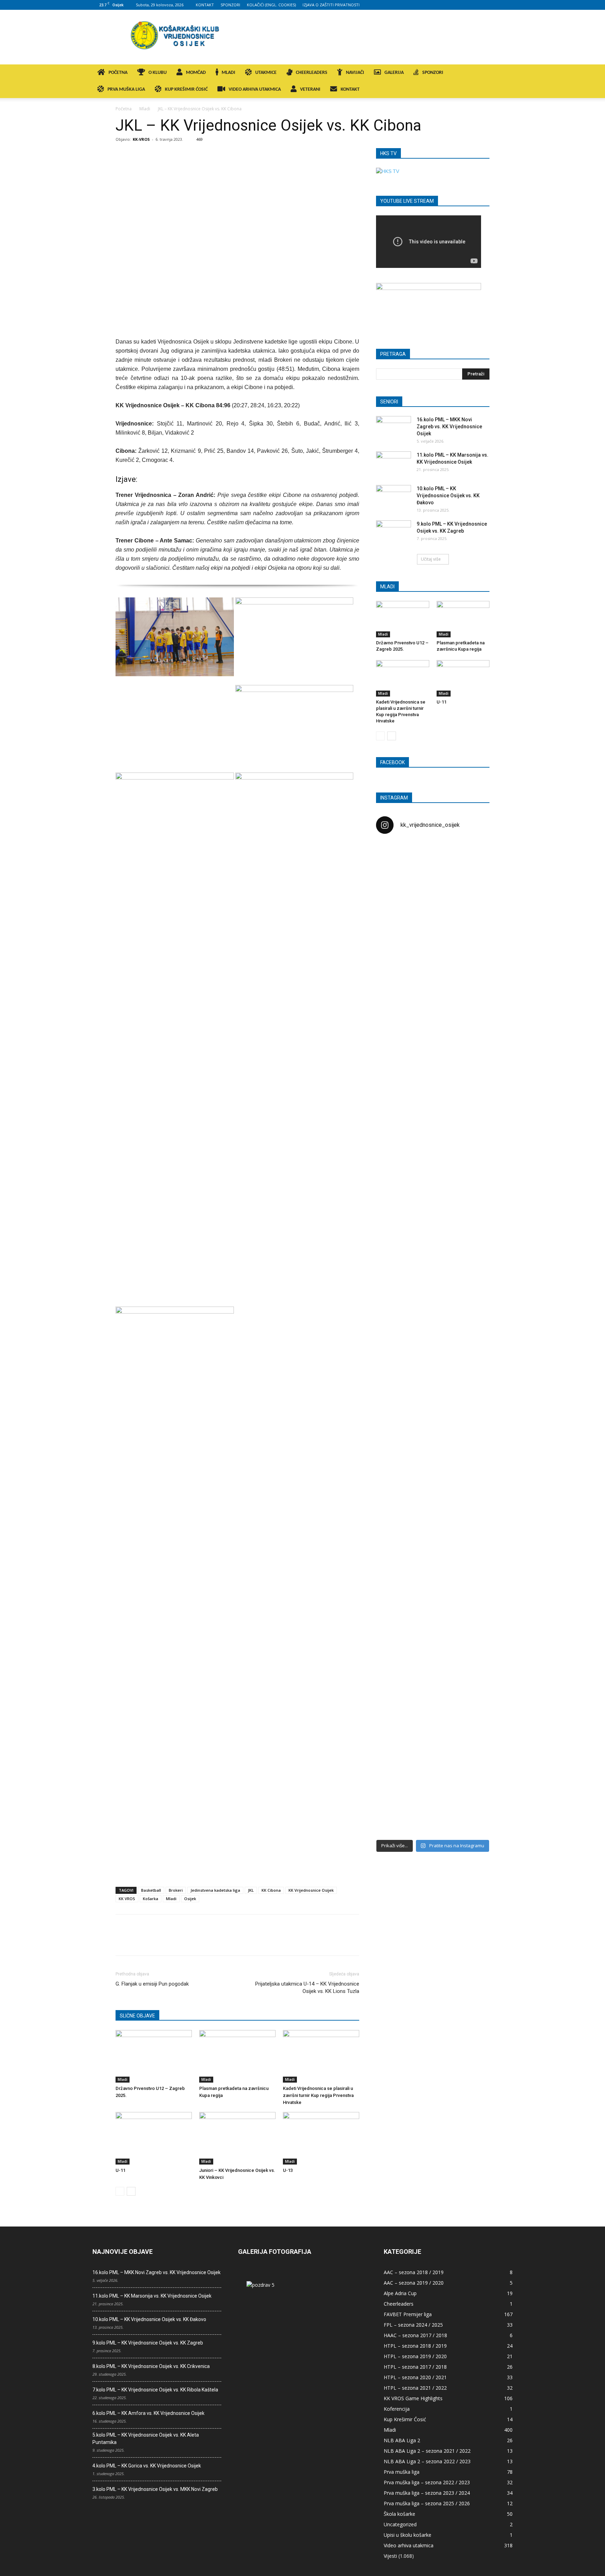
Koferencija (397, 2409)
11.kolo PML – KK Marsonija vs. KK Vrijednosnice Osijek (152, 2296)
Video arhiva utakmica (409, 2545)
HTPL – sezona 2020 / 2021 (415, 2377)
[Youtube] (507, 5)
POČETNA (118, 73)
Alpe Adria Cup (400, 2293)
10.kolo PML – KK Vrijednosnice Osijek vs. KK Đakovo (448, 496)
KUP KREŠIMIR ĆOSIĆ (186, 89)
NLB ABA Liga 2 (402, 2440)
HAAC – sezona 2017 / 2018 (415, 2335)
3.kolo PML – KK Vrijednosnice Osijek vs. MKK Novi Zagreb (155, 2489)
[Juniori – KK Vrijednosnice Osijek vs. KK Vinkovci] (237, 2138)
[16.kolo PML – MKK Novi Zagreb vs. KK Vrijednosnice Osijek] (394, 428)
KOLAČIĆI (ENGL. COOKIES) (271, 5)
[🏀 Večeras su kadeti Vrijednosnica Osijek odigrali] (471, 1549)
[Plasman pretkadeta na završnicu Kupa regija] (237, 2056)
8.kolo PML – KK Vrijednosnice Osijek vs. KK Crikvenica (151, 2366)
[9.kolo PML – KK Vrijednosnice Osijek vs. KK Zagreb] (394, 533)
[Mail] (484, 5)
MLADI (228, 73)
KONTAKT (205, 5)
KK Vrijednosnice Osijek (311, 1890)
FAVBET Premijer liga (408, 2314)
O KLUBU (158, 73)
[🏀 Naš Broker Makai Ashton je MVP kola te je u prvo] (394, 1475)
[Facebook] (461, 5)
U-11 (120, 2170)
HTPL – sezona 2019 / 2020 (415, 2356)
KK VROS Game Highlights (413, 2398)
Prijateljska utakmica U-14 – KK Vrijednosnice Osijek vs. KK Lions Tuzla (307, 1988)
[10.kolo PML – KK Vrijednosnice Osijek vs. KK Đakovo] (394, 497)
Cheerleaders (399, 2304)
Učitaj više (431, 559)
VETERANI (310, 89)
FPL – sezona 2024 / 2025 (413, 2325)
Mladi (145, 109)
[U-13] (321, 2138)
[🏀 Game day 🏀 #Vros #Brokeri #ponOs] (471, 857)
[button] (504, 73)
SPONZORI (230, 5)
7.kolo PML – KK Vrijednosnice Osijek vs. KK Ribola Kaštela (155, 2390)
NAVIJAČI (355, 73)
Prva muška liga (402, 2472)
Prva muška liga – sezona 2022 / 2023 (427, 2482)
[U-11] (154, 2138)
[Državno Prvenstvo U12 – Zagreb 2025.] (154, 2056)
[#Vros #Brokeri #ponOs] (433, 1105)
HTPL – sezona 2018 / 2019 (415, 2346)
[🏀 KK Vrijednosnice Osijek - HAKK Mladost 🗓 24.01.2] (433, 883)
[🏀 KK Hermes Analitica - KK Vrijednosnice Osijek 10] (394, 1775)
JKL (251, 1890)
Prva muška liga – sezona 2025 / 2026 (427, 2503)
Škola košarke (399, 2514)
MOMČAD (196, 73)
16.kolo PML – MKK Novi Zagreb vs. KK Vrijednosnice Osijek (449, 427)
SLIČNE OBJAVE (137, 2016)
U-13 (288, 2170)
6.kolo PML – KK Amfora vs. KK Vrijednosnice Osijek (148, 2413)
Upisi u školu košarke (408, 2535)
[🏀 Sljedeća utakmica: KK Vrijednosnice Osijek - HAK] (394, 1138)
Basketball (151, 1890)
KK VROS (127, 1899)
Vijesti (390, 2556)
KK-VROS (141, 139)
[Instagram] (473, 5)
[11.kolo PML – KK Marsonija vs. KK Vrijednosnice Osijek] (394, 464)
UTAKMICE (266, 73)
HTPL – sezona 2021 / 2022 (415, 2388)
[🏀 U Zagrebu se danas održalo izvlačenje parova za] (471, 1227)
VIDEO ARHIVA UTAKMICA (255, 89)
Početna (124, 109)
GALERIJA (394, 73)
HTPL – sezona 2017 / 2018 (415, 2367)
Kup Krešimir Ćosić (405, 2419)
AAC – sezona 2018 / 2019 (414, 2272)
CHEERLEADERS (312, 73)
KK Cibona (271, 1890)
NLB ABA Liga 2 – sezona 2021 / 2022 (427, 2451)
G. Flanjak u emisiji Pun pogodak (152, 1984)
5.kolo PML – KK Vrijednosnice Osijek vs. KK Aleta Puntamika (146, 2439)
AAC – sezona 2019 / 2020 (414, 2283)
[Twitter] (496, 5)
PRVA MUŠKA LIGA (126, 89)
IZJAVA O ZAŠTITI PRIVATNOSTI (331, 5)
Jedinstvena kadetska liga (215, 1890)
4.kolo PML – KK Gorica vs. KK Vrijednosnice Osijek (147, 2466)
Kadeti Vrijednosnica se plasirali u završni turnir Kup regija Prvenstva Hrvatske (318, 2095)
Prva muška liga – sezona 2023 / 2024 (427, 2493)
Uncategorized (400, 2524)
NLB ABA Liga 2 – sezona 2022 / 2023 (427, 2461)
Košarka (151, 1899)
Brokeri (176, 1890)
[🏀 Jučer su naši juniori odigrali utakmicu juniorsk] (394, 967)
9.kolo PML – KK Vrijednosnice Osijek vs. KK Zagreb (148, 2343)
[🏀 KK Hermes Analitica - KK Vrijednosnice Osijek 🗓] (433, 1786)
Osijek (190, 1899)
